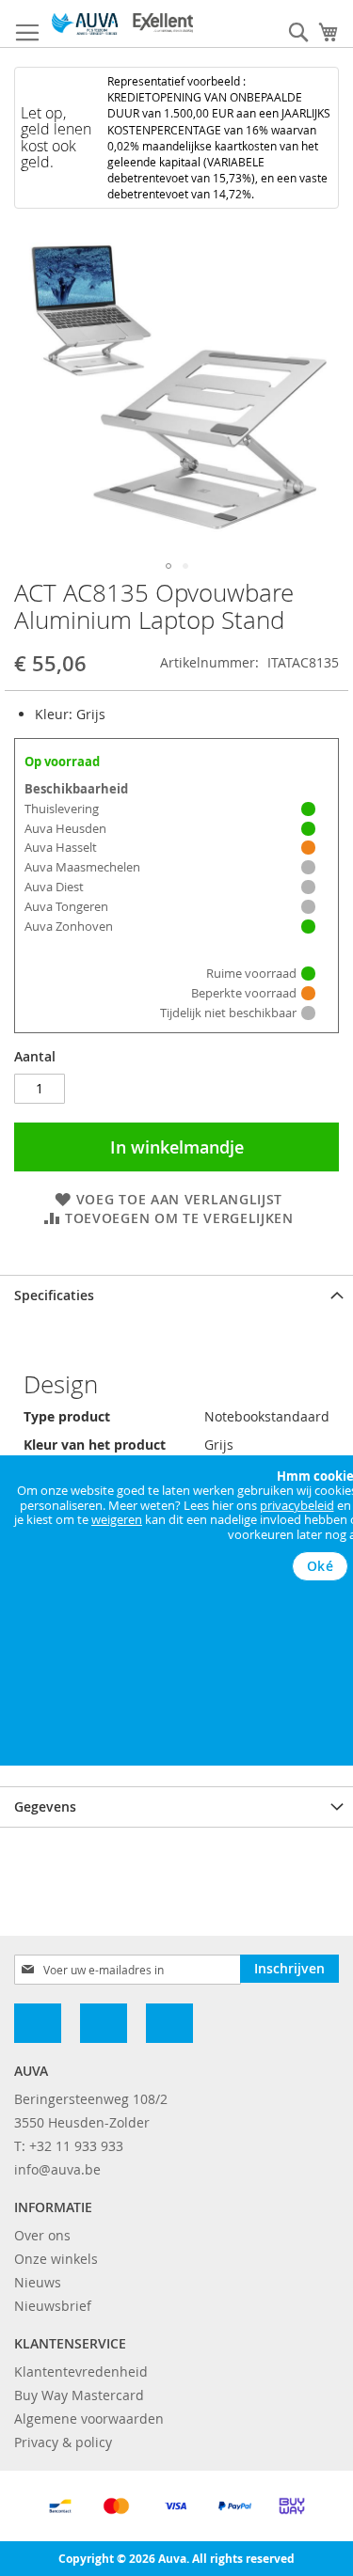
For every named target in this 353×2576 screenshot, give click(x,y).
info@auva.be (57, 2169)
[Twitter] (169, 2023)
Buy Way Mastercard (79, 2395)
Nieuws (38, 2282)
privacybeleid (297, 1505)
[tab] (176, 1295)
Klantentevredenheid (81, 2372)
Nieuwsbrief (53, 2306)
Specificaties (54, 1295)
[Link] (104, 2023)
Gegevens (45, 1806)
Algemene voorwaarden (89, 2419)
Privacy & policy (63, 2442)
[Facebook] (38, 2023)
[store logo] (122, 24)
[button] (168, 566)
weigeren (117, 1519)
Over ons (42, 2235)
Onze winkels (56, 2259)
